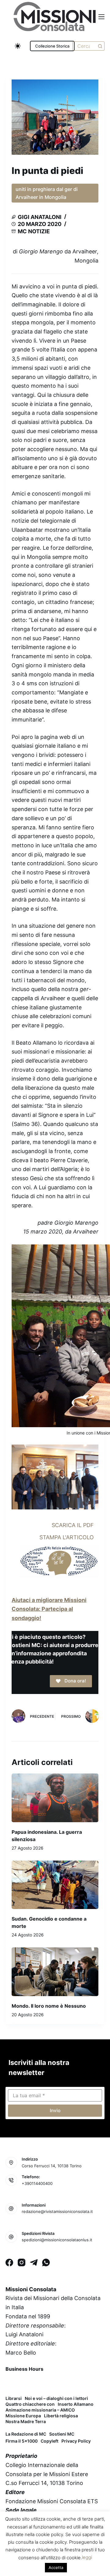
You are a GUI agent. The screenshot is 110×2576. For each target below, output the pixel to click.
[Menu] (101, 17)
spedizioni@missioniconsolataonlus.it (57, 2240)
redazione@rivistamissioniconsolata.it (57, 2211)
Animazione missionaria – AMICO (40, 2410)
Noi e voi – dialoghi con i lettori (56, 2398)
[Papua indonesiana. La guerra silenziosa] (55, 1798)
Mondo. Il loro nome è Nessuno (49, 2006)
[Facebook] (9, 2262)
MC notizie (34, 231)
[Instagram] (22, 2262)
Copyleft (50, 2441)
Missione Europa (23, 2416)
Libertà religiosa (61, 2416)
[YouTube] (60, 2383)
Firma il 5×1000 (22, 2441)
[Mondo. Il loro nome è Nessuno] (55, 1972)
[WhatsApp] (46, 2262)
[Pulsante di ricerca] (100, 46)
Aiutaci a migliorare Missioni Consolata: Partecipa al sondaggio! (49, 1609)
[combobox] (84, 46)
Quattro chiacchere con (30, 2404)
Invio (55, 2110)
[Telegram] (34, 2262)
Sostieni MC (62, 2434)
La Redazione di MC (26, 2434)
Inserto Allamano (76, 2404)
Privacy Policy (76, 2441)
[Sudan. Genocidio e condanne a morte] (55, 1885)
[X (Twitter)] (28, 2383)
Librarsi (14, 2398)
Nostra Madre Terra (26, 2422)
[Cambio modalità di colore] (18, 46)
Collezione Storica (52, 46)
